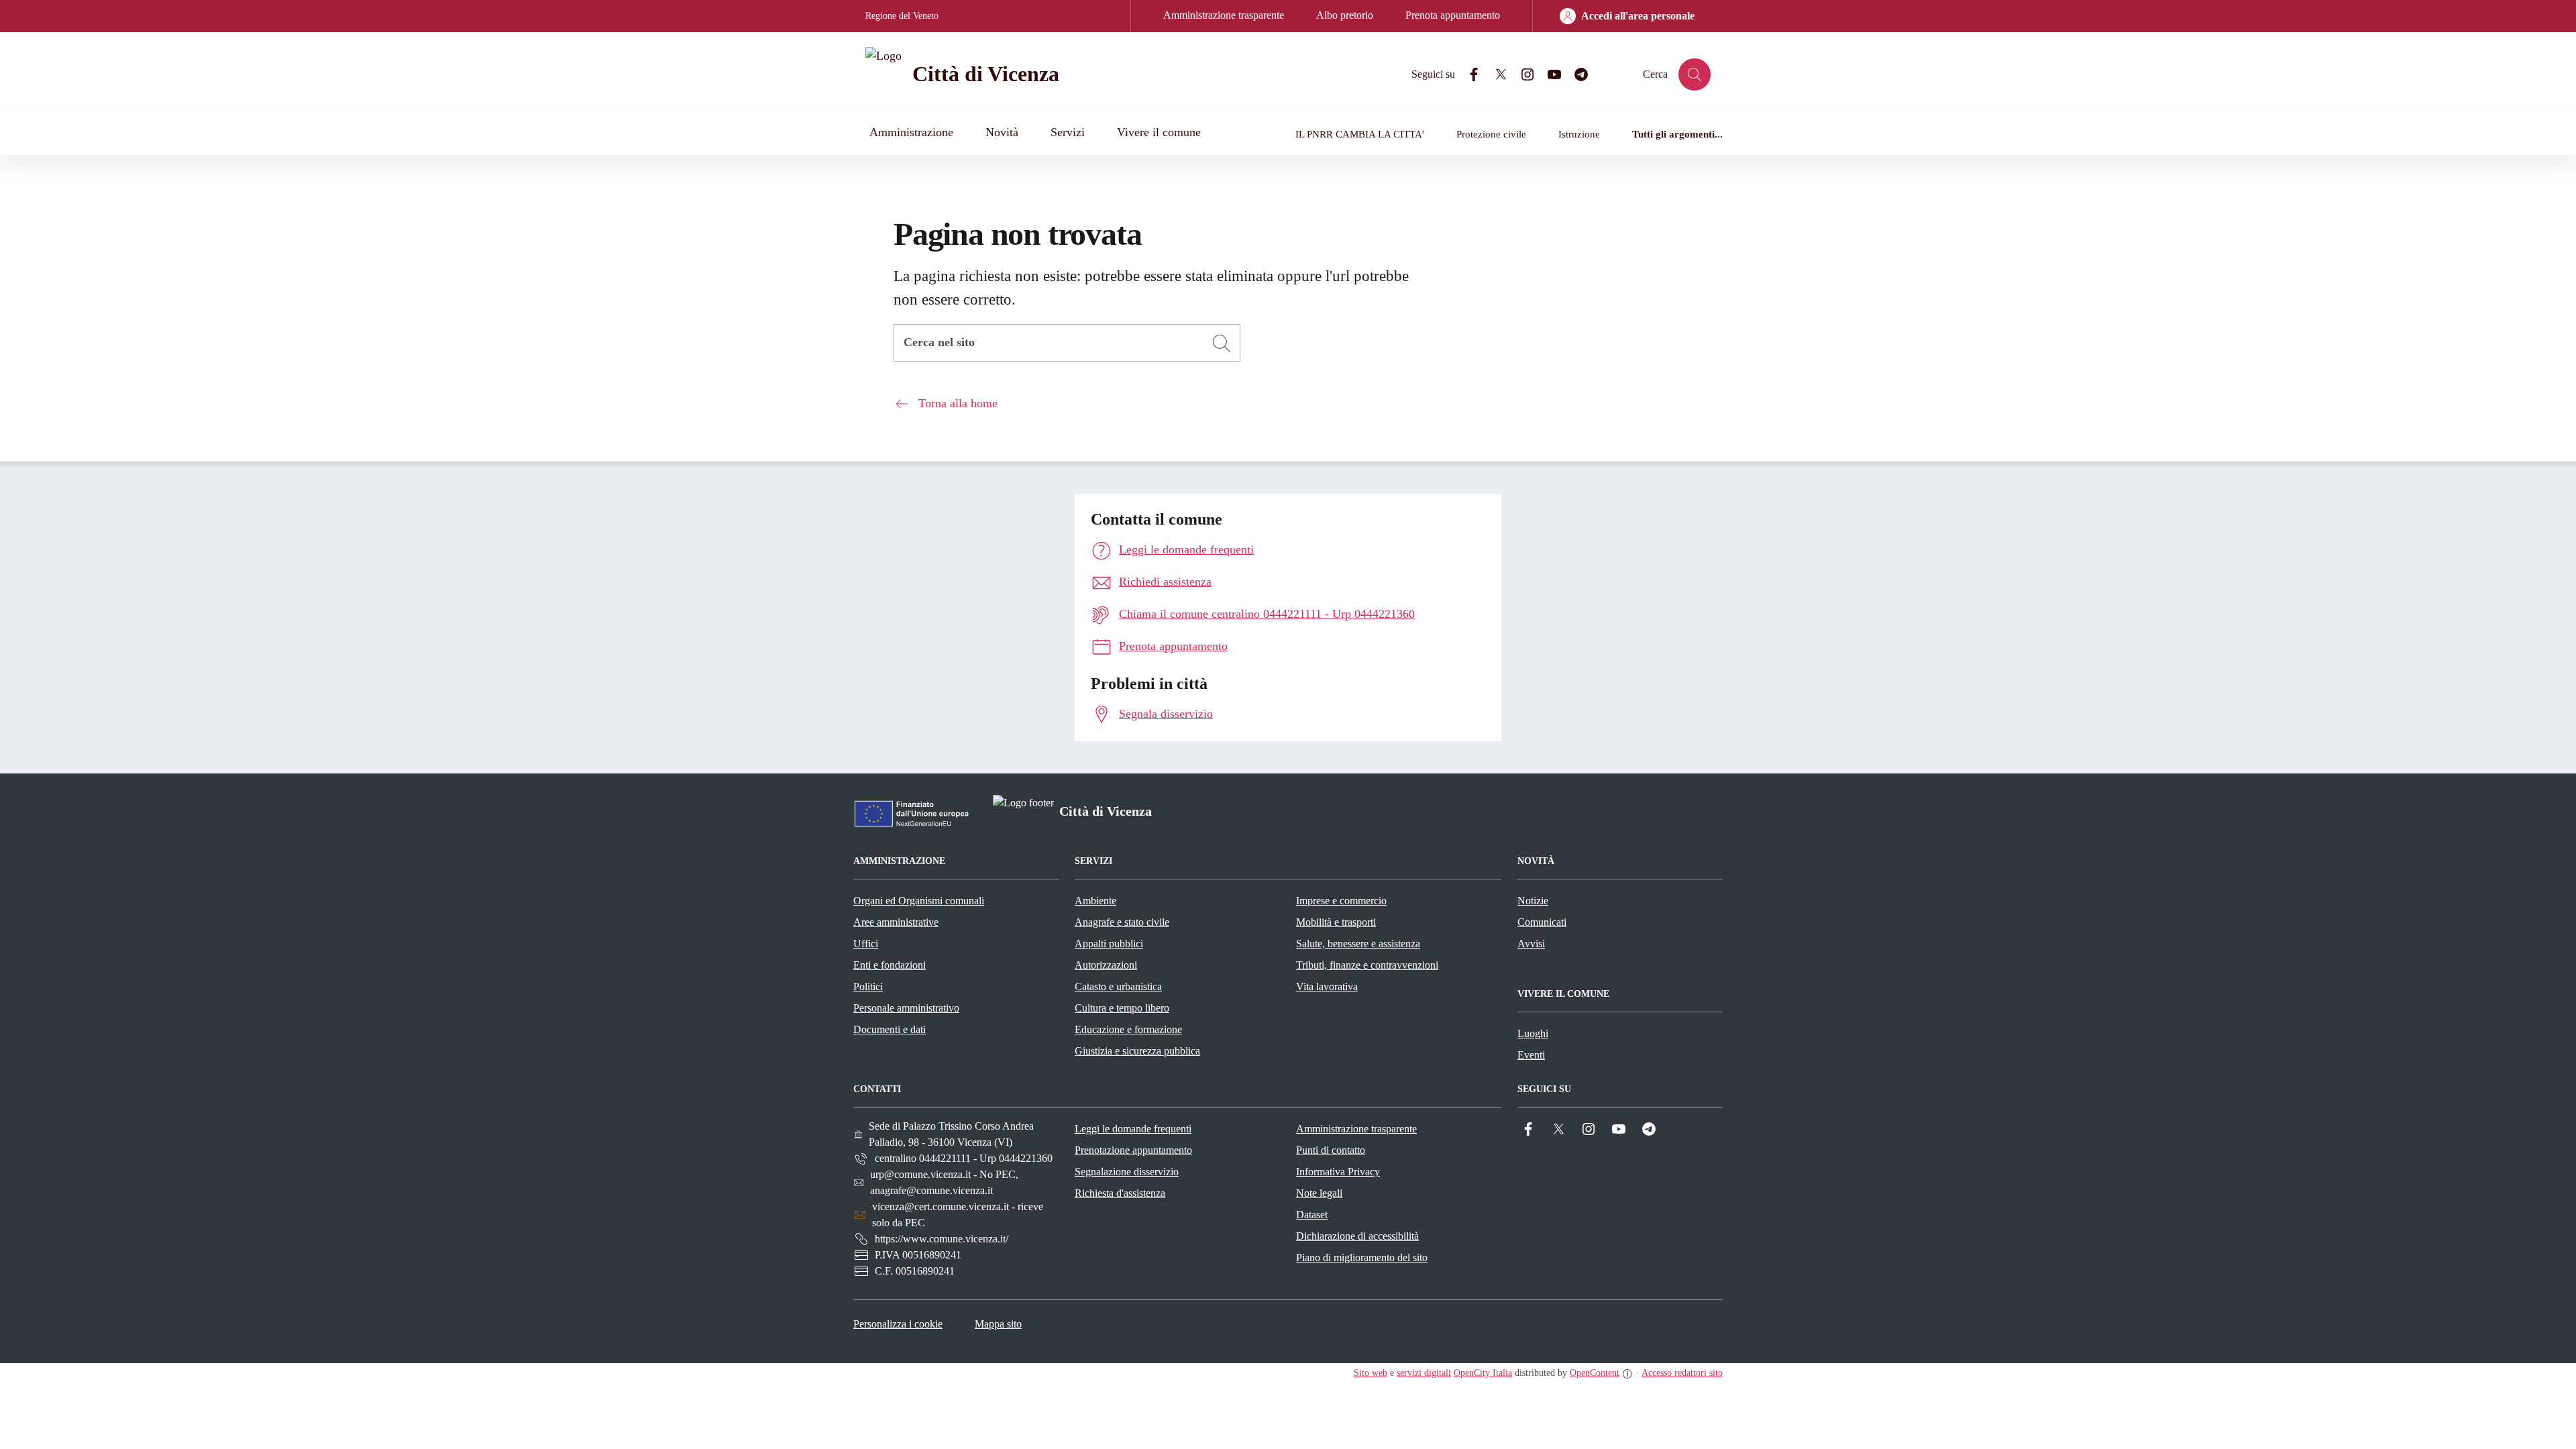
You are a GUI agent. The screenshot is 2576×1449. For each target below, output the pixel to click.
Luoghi (1533, 1033)
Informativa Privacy (1338, 1172)
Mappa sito (998, 1324)
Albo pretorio (1345, 15)
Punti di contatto (1331, 1150)
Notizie (1533, 901)
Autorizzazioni (1106, 965)
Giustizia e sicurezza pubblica (1137, 1051)
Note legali (1319, 1193)
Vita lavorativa (1327, 986)
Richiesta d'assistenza (1120, 1193)
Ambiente (1095, 901)
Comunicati (1542, 922)
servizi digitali (1424, 1373)
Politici (868, 986)
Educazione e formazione (1128, 1029)
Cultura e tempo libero (1122, 1008)
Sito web (1371, 1373)
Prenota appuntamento (1453, 15)
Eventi (1531, 1055)
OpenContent (1595, 1373)
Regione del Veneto (902, 16)
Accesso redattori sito (1682, 1373)
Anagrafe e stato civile (1122, 922)
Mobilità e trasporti (1336, 922)
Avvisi (1531, 944)
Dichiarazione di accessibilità (1357, 1236)
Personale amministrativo (906, 1008)
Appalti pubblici (1109, 944)
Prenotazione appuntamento (1133, 1150)
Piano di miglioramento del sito (1362, 1257)
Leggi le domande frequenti (1133, 1129)
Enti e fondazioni (890, 965)
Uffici (866, 944)
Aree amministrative (896, 922)
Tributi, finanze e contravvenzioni (1367, 965)
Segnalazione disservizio (1127, 1172)
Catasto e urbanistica (1118, 986)
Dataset (1312, 1215)
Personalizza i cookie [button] (898, 1324)
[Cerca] (1222, 343)
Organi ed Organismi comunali (919, 901)
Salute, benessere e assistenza (1358, 944)
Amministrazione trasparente (1224, 15)
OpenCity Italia (1483, 1373)
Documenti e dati (890, 1029)
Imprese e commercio (1341, 901)
